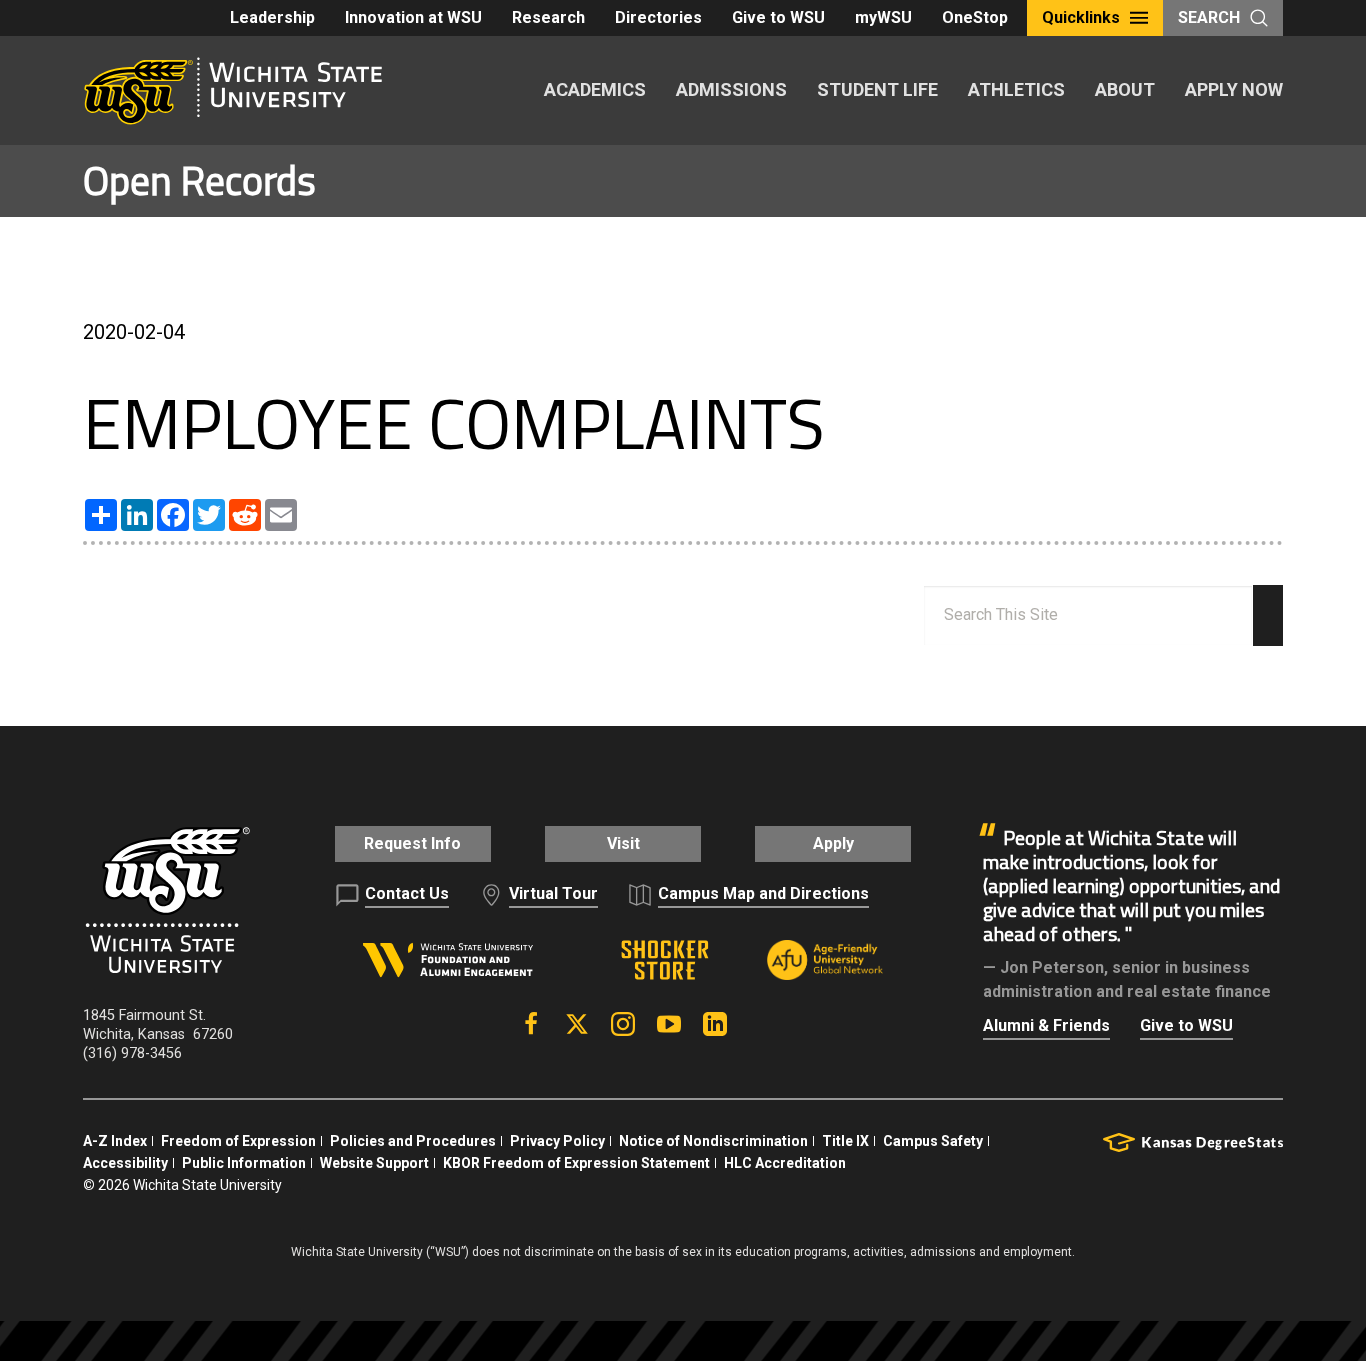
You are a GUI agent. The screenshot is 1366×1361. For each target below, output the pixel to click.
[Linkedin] (715, 1024)
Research (548, 17)
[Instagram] (623, 1024)
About (1125, 89)
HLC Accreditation (785, 1163)
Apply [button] (833, 843)
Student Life (877, 89)
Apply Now (1234, 89)
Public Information (244, 1163)
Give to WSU (778, 17)
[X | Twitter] (577, 1024)
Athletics (1016, 89)
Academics (595, 89)
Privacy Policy (557, 1141)
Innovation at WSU (413, 17)
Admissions (731, 89)
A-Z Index (115, 1141)
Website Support (374, 1163)
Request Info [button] (412, 843)
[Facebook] (531, 1024)
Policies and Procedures (413, 1141)
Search (1209, 17)
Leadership (272, 17)
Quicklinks (1081, 17)
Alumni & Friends (1046, 1025)
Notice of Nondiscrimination (713, 1141)
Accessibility (125, 1163)
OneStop (975, 17)
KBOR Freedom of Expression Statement (576, 1163)
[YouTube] (669, 1024)
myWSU (883, 17)
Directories (658, 17)
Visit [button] (623, 843)
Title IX (845, 1141)
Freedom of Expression (238, 1141)
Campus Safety (933, 1141)
